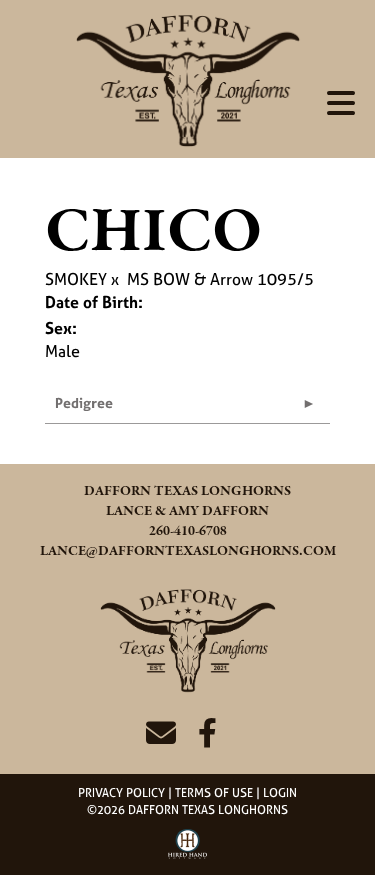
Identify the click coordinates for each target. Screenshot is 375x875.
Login (280, 793)
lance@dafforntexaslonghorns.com (188, 551)
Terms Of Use (214, 793)
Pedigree (84, 402)
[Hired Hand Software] (187, 851)
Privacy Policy (121, 793)
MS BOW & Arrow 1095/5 (220, 279)
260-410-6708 (188, 531)
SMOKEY (76, 279)
